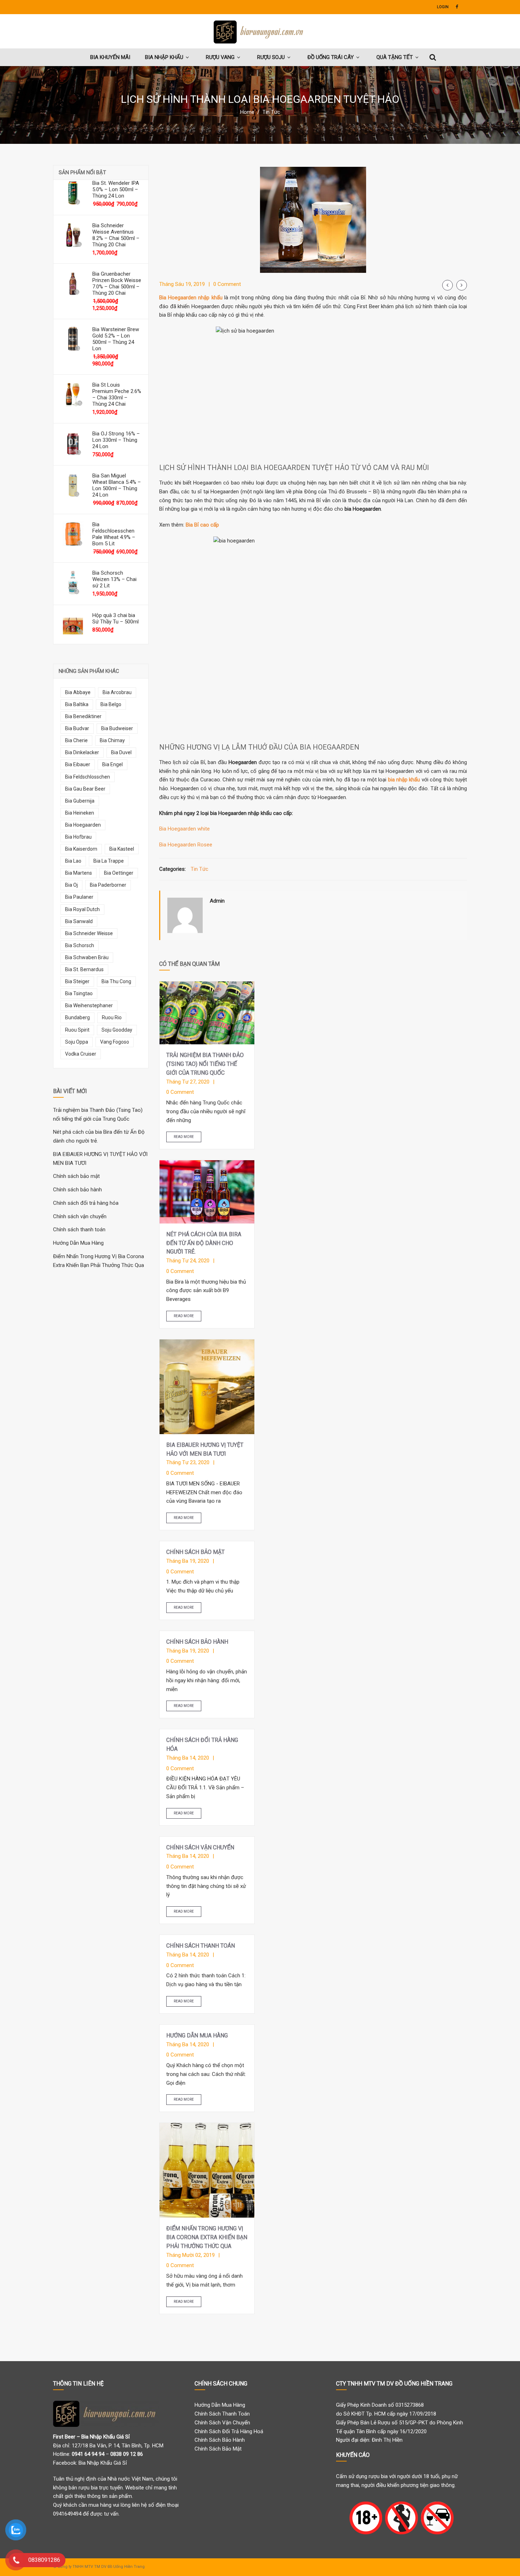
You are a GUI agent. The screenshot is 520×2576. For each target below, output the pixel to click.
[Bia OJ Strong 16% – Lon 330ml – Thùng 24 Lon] (73, 443)
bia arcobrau (117, 692)
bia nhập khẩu (404, 780)
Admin (217, 901)
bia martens (79, 873)
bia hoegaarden (83, 825)
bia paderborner (108, 885)
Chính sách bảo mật (76, 1176)
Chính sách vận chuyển (80, 1216)
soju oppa (77, 1042)
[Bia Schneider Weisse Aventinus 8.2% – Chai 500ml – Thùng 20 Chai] (73, 235)
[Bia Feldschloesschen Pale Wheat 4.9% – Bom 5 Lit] (73, 534)
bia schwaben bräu (87, 957)
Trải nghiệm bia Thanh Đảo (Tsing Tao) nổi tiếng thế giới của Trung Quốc (205, 1064)
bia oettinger (119, 873)
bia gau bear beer (85, 789)
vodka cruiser (81, 1054)
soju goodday (117, 1030)
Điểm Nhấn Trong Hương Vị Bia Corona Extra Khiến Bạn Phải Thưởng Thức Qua (207, 2237)
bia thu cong (116, 981)
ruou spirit (77, 1030)
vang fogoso (115, 1042)
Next (462, 285)
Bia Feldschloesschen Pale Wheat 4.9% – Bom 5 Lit (114, 534)
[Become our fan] (457, 7)
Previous (447, 285)
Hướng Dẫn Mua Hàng (78, 1243)
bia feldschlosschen (88, 777)
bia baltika (77, 704)
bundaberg (77, 1017)
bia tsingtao (79, 993)
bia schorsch (80, 945)
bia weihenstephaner (89, 1005)
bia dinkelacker (82, 752)
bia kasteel (122, 849)
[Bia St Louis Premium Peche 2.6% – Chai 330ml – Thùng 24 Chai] (73, 394)
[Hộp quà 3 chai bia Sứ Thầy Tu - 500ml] (73, 624)
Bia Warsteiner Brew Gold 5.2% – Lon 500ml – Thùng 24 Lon (116, 339)
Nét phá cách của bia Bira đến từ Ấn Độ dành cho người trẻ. (204, 1243)
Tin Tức (271, 112)
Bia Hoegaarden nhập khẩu (191, 298)
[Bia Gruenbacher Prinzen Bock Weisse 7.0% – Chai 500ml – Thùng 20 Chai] (73, 283)
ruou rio (112, 1017)
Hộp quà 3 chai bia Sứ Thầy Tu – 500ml (115, 618)
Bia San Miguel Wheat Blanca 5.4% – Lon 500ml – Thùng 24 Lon (117, 485)
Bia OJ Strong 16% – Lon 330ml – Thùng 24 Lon (116, 440)
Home (247, 112)
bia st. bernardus (84, 969)
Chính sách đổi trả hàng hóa (86, 1203)
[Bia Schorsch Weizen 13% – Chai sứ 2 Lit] (73, 582)
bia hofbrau (78, 837)
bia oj (71, 885)
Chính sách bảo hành (77, 1190)
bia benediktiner (83, 716)
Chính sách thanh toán (79, 1230)
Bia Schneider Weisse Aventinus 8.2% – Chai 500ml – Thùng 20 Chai (116, 235)
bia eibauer (78, 764)
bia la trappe (109, 861)
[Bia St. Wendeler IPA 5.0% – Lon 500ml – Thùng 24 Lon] (73, 192)
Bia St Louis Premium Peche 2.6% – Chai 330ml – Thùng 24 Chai (117, 394)
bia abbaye (78, 692)
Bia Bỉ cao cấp (202, 525)
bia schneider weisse (89, 933)
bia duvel (121, 752)
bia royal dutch (82, 909)
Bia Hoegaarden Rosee (186, 845)
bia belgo (111, 704)
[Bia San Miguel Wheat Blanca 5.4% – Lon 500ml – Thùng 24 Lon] (73, 485)
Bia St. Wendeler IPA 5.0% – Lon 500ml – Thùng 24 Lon (116, 189)
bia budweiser (117, 728)
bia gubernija (80, 801)
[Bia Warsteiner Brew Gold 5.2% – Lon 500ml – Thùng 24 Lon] (73, 339)
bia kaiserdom (81, 849)
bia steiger (77, 981)
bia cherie (76, 740)
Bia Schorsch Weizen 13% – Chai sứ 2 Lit (114, 579)
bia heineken (80, 813)
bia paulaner (79, 897)
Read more (184, 1137)
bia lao (73, 861)
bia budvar (77, 728)
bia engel (112, 764)
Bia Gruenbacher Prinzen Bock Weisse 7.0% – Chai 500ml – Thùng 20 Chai (117, 283)
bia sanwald (79, 921)
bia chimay (112, 740)
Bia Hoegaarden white (184, 829)
